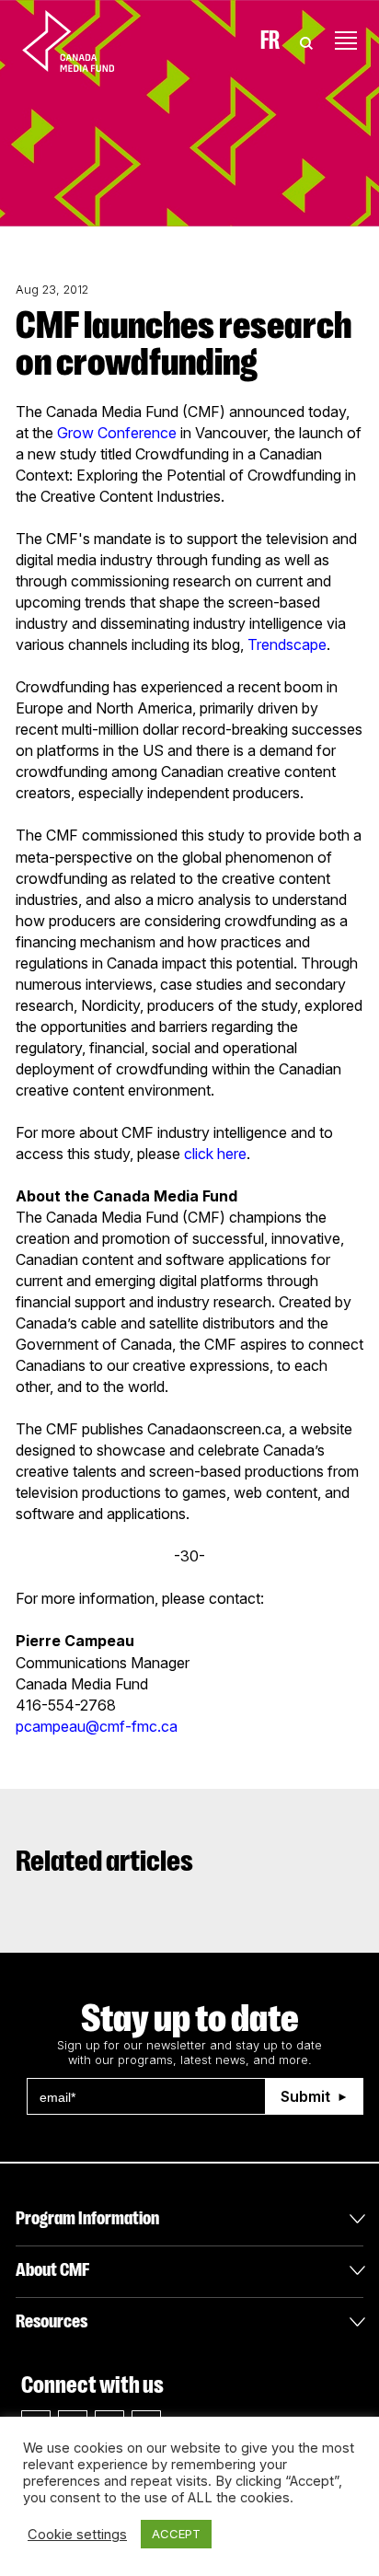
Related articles (104, 1861)
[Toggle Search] (306, 41)
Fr (270, 41)
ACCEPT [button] (176, 2534)
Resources (52, 2321)
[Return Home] (84, 41)
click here (215, 1154)
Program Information (87, 2218)
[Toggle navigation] (346, 41)
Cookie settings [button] (77, 2535)
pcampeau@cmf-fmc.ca (97, 1726)
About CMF (52, 2270)
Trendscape (287, 644)
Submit (305, 2096)
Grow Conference (117, 433)
